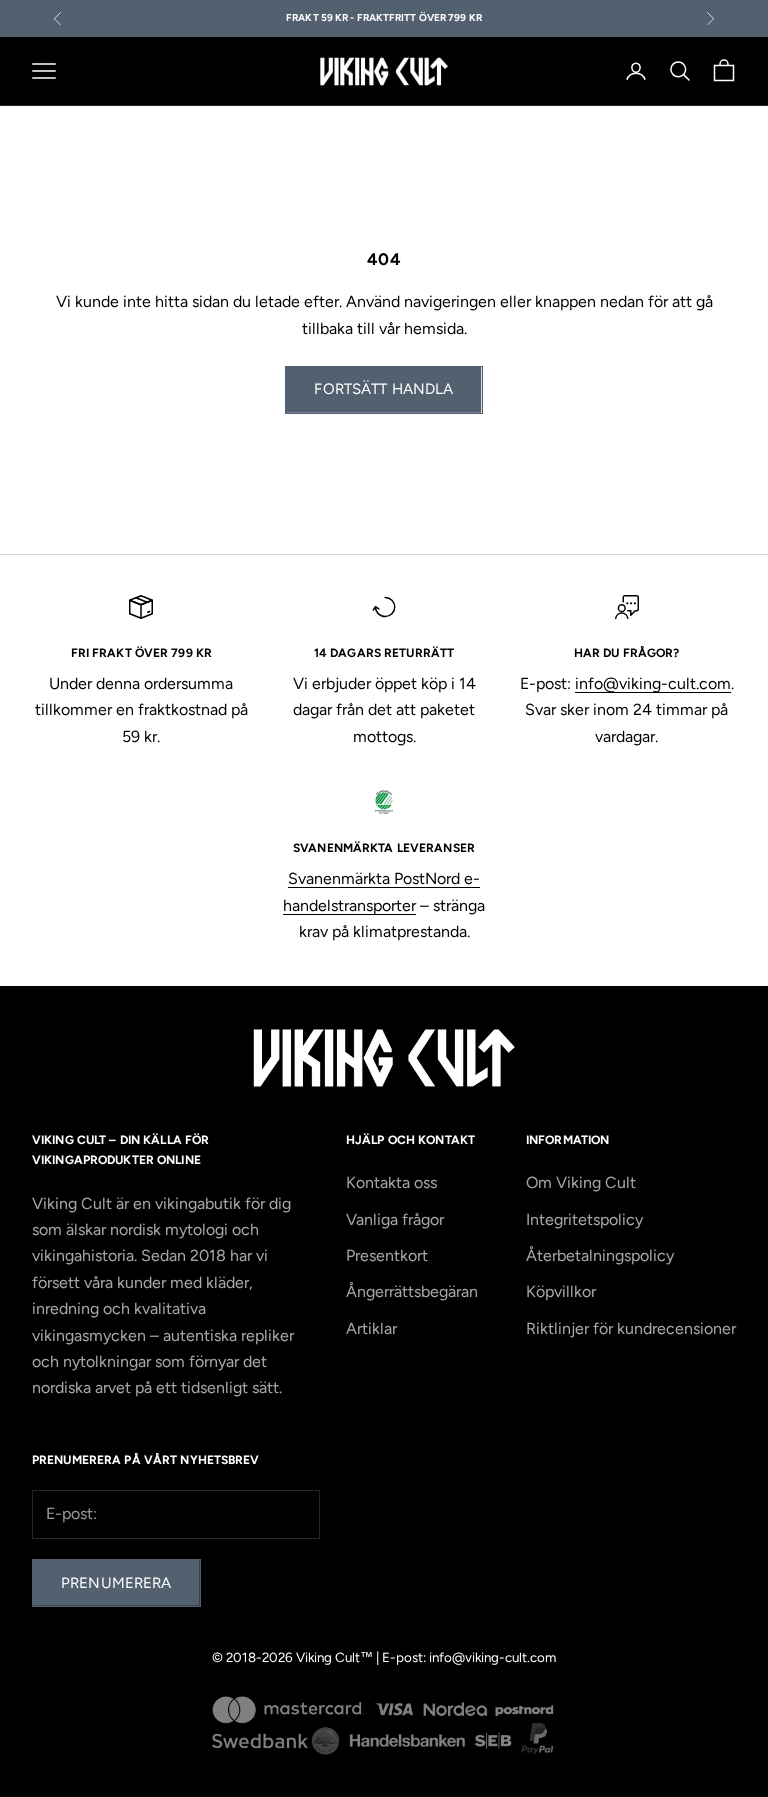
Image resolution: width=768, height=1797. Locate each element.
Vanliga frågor (395, 1219)
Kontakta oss (391, 1182)
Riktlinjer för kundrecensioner (631, 1328)
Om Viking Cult (581, 1182)
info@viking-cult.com (653, 683)
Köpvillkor (561, 1291)
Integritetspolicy (584, 1219)
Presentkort (387, 1255)
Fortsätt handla (383, 389)
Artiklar (371, 1328)
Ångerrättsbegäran (412, 1291)
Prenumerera (116, 1583)
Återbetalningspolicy (600, 1255)
